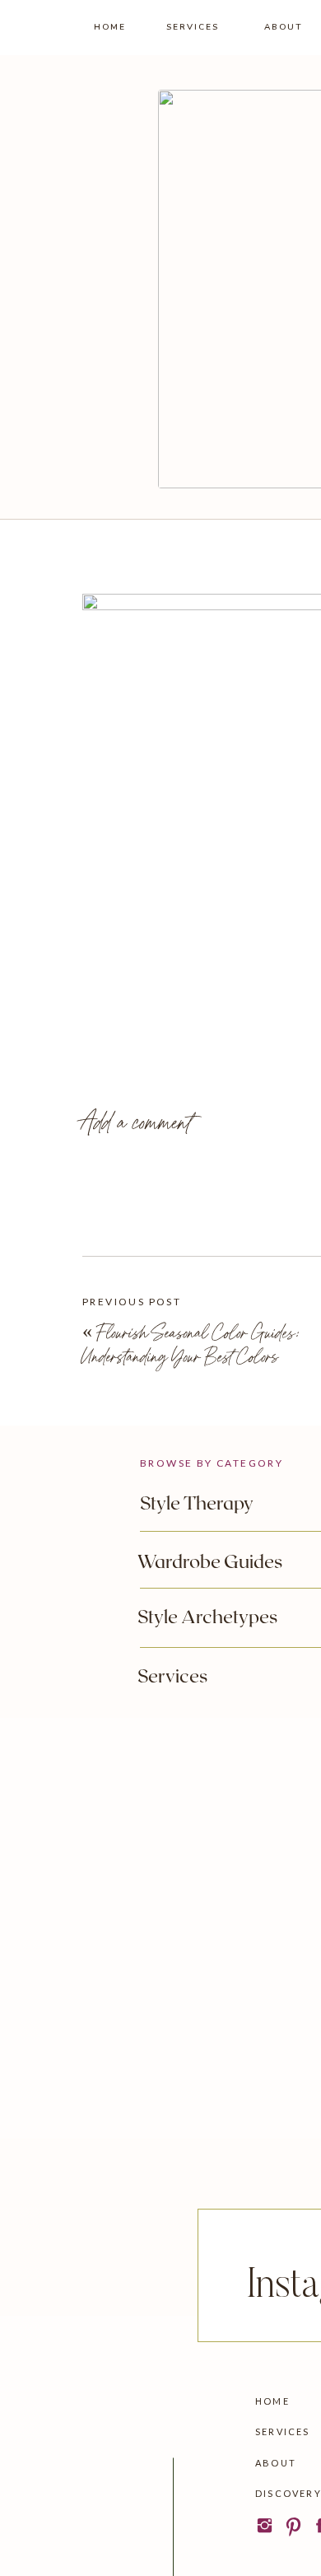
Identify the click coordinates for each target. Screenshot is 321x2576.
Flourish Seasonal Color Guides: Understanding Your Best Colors (191, 1344)
